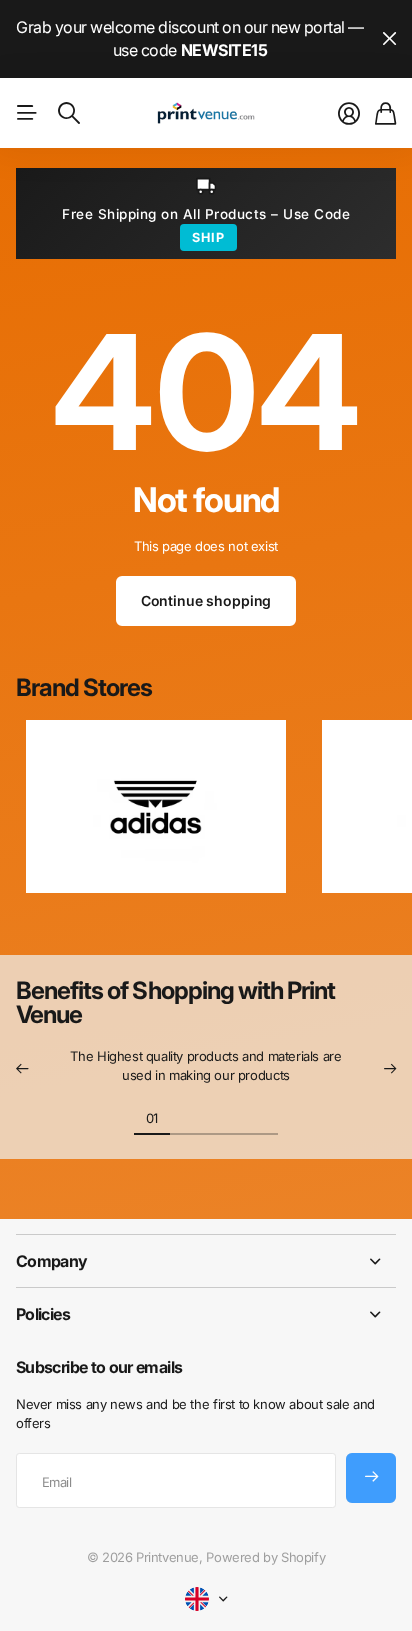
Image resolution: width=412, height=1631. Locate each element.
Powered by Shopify (265, 1557)
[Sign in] (349, 114)
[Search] (69, 113)
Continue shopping (206, 600)
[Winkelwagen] (385, 114)
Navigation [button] (27, 113)
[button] (22, 1069)
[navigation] (188, 1117)
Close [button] (389, 39)
